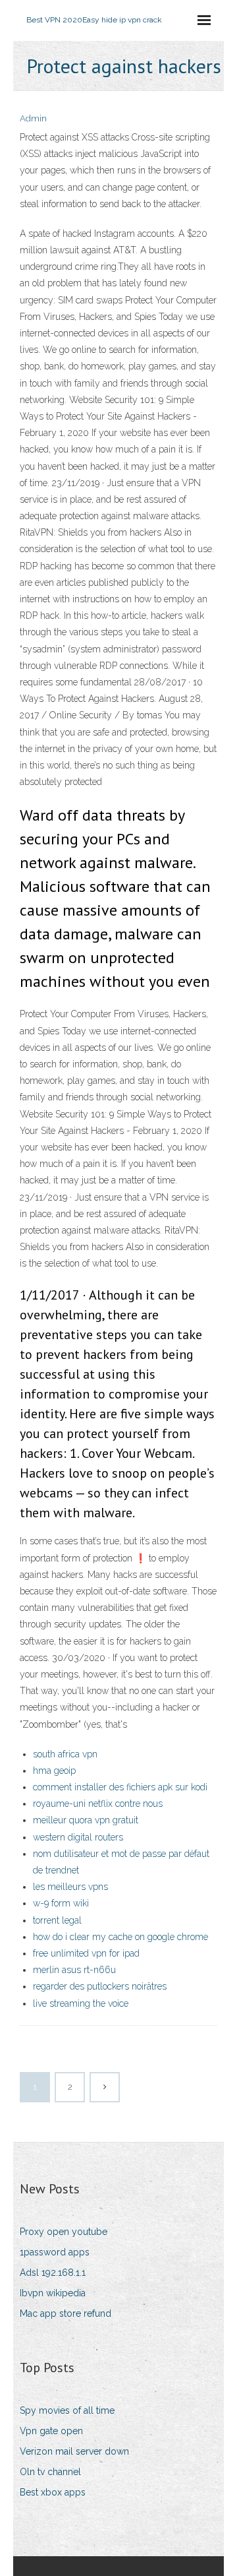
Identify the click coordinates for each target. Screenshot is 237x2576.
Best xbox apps (53, 2492)
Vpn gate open (51, 2431)
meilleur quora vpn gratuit (86, 1820)
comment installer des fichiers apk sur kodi (120, 1787)
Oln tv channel (50, 2472)
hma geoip (54, 1771)
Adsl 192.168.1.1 (53, 2273)
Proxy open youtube (64, 2232)
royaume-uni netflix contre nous (98, 1804)
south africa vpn (65, 1754)
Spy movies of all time (67, 2410)
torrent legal (57, 1920)
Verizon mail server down (74, 2451)
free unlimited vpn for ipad (86, 1953)
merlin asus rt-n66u (74, 1970)
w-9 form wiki (61, 1903)
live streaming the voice (81, 2003)
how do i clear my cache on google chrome (120, 1937)
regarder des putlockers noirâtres (100, 1986)
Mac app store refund (66, 2313)
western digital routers (78, 1837)
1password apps (55, 2252)
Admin (33, 118)
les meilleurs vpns (70, 1887)
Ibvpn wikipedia (53, 2293)
